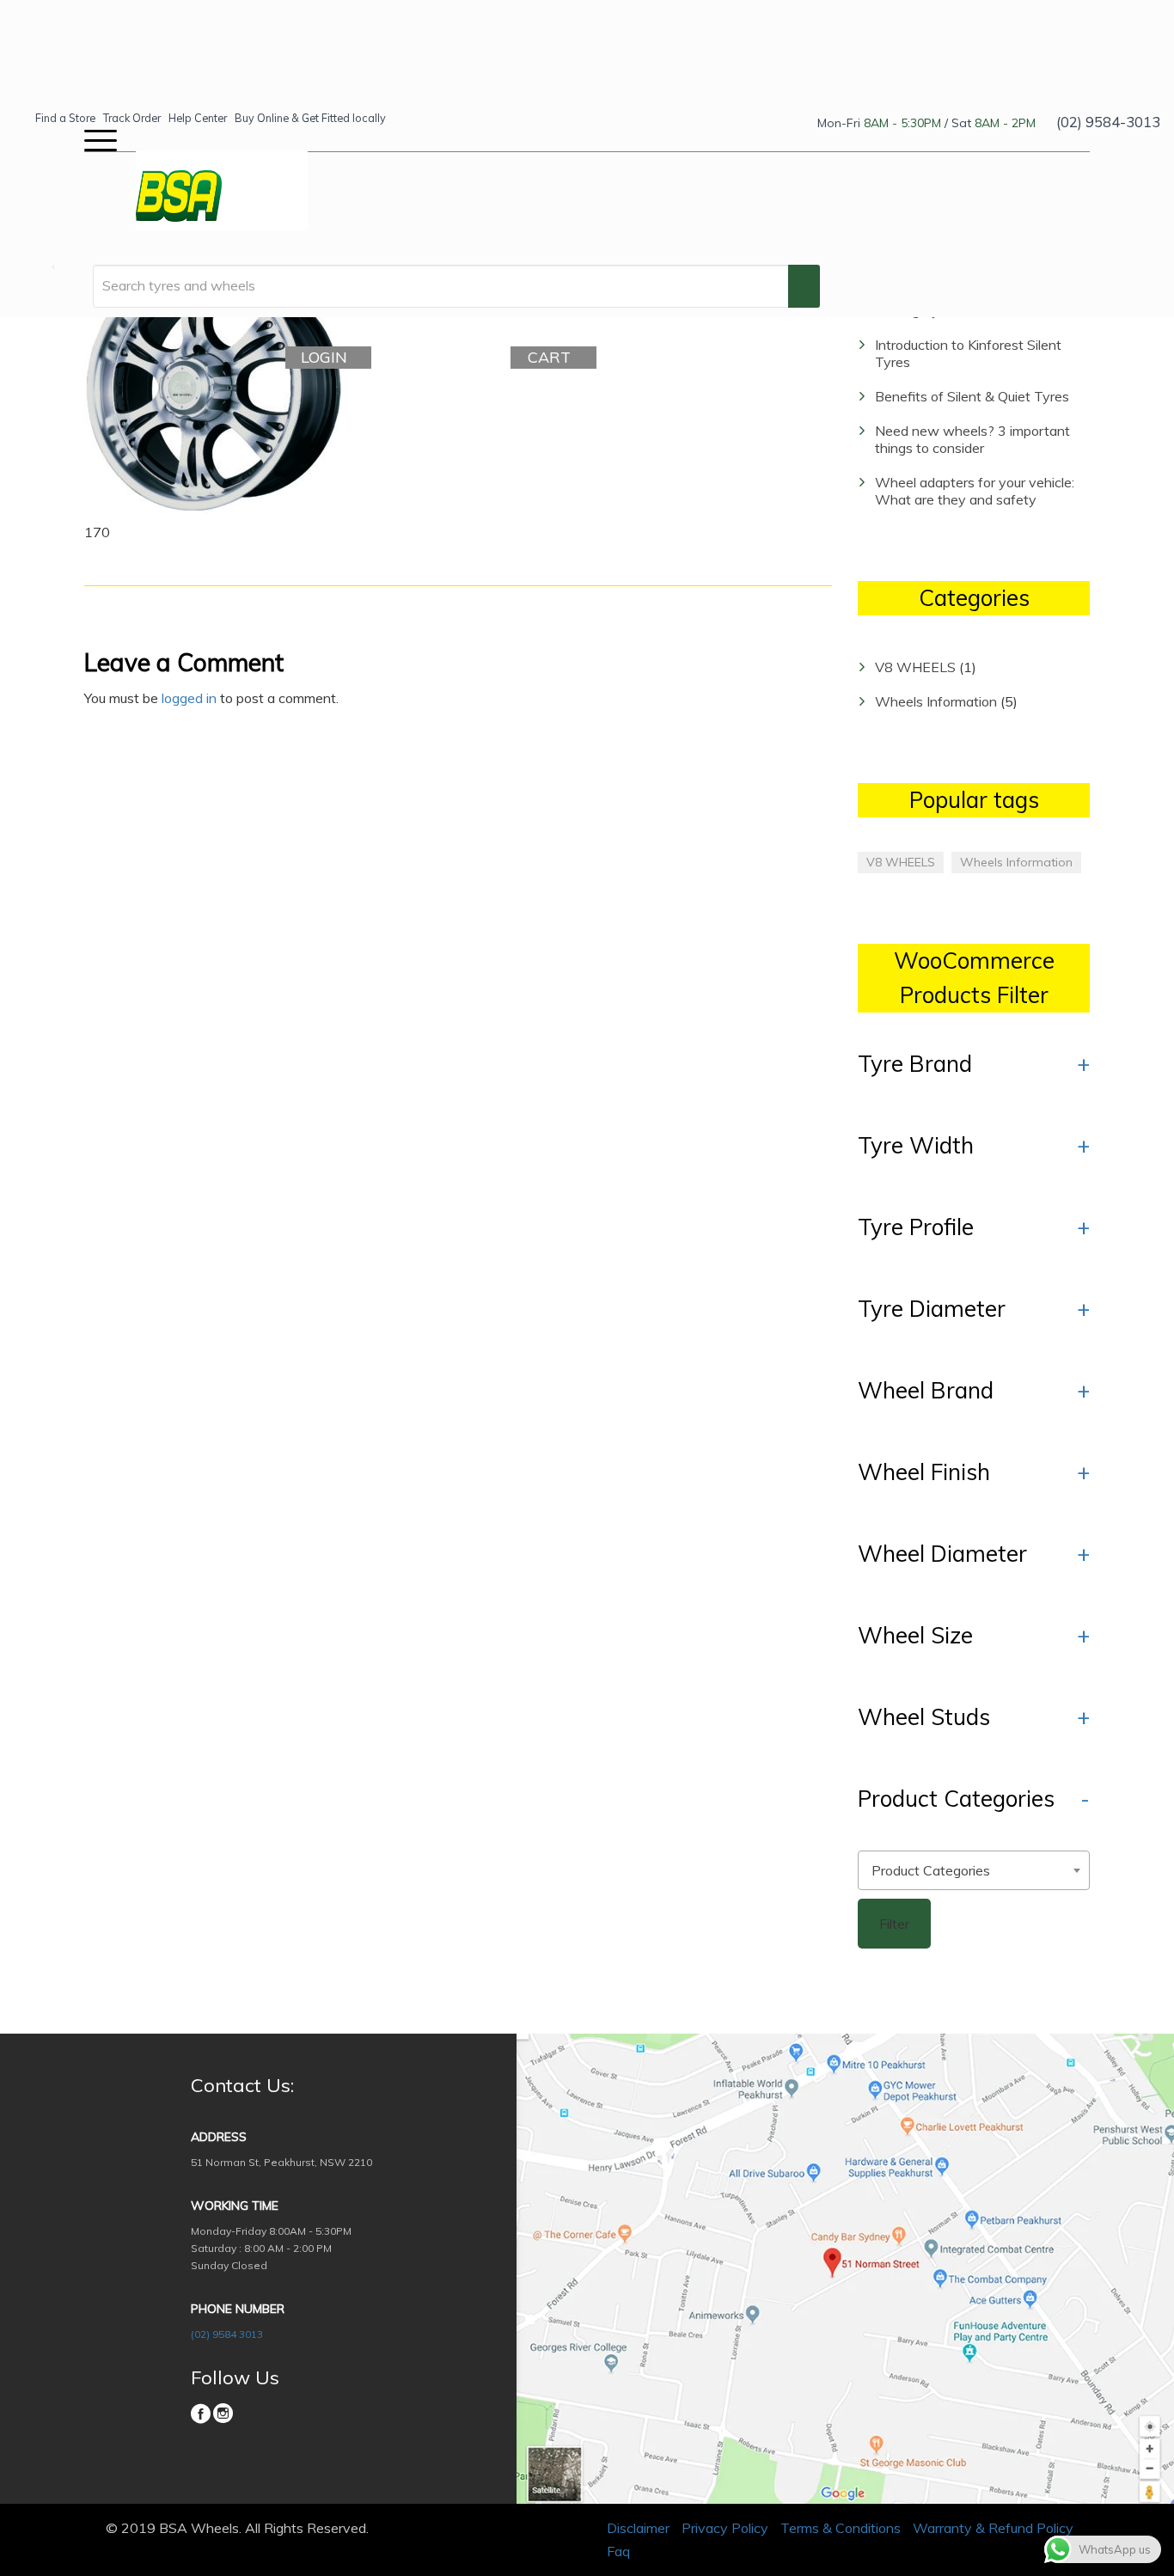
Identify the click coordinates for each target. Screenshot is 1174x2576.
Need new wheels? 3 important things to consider (972, 439)
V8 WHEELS (915, 667)
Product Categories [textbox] (931, 1870)
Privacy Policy (725, 2528)
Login (324, 357)
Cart (549, 357)
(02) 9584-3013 (1108, 122)
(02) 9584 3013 (227, 2334)
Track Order (132, 118)
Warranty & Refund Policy (993, 2528)
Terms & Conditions (841, 2528)
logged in (189, 698)
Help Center (198, 118)
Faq (618, 2551)
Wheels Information (936, 701)
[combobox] (974, 1870)
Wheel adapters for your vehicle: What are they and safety (975, 491)
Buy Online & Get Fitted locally (310, 118)
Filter (894, 1924)
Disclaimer (638, 2528)
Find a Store (65, 118)
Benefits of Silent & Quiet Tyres (972, 396)
